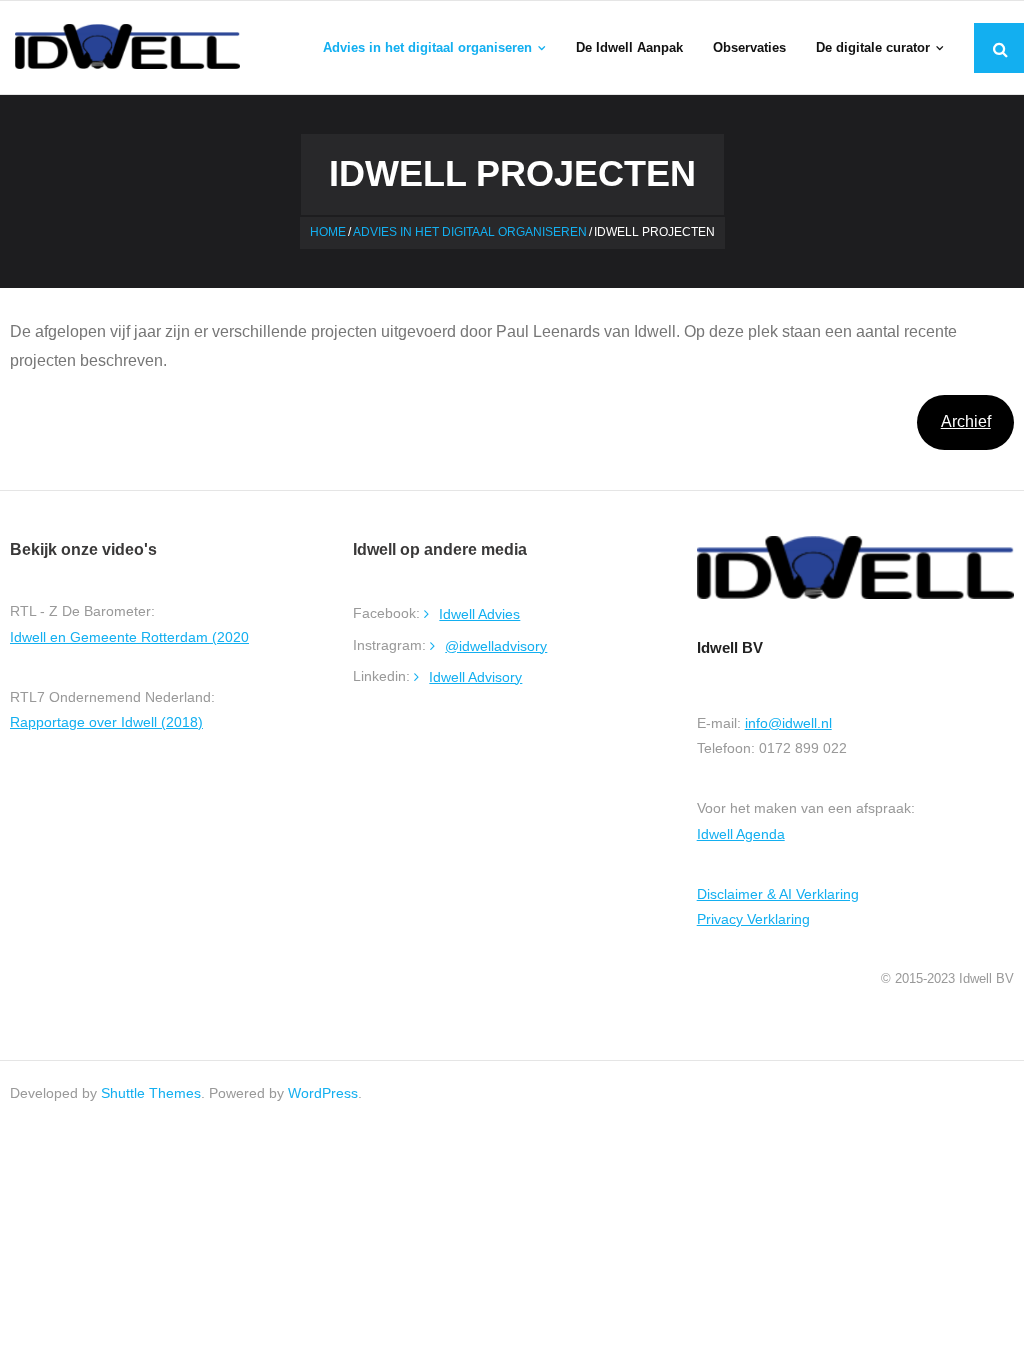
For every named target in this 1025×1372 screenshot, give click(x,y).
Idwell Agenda (741, 834)
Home (328, 232)
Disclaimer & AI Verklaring (778, 894)
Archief (966, 421)
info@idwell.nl (788, 723)
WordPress (323, 1093)
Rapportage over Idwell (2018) (106, 722)
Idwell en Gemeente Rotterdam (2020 (129, 637)
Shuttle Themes (151, 1093)
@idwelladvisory (496, 646)
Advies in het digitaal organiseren (470, 232)
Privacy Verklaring (753, 919)
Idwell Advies (479, 614)
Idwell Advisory (475, 677)
